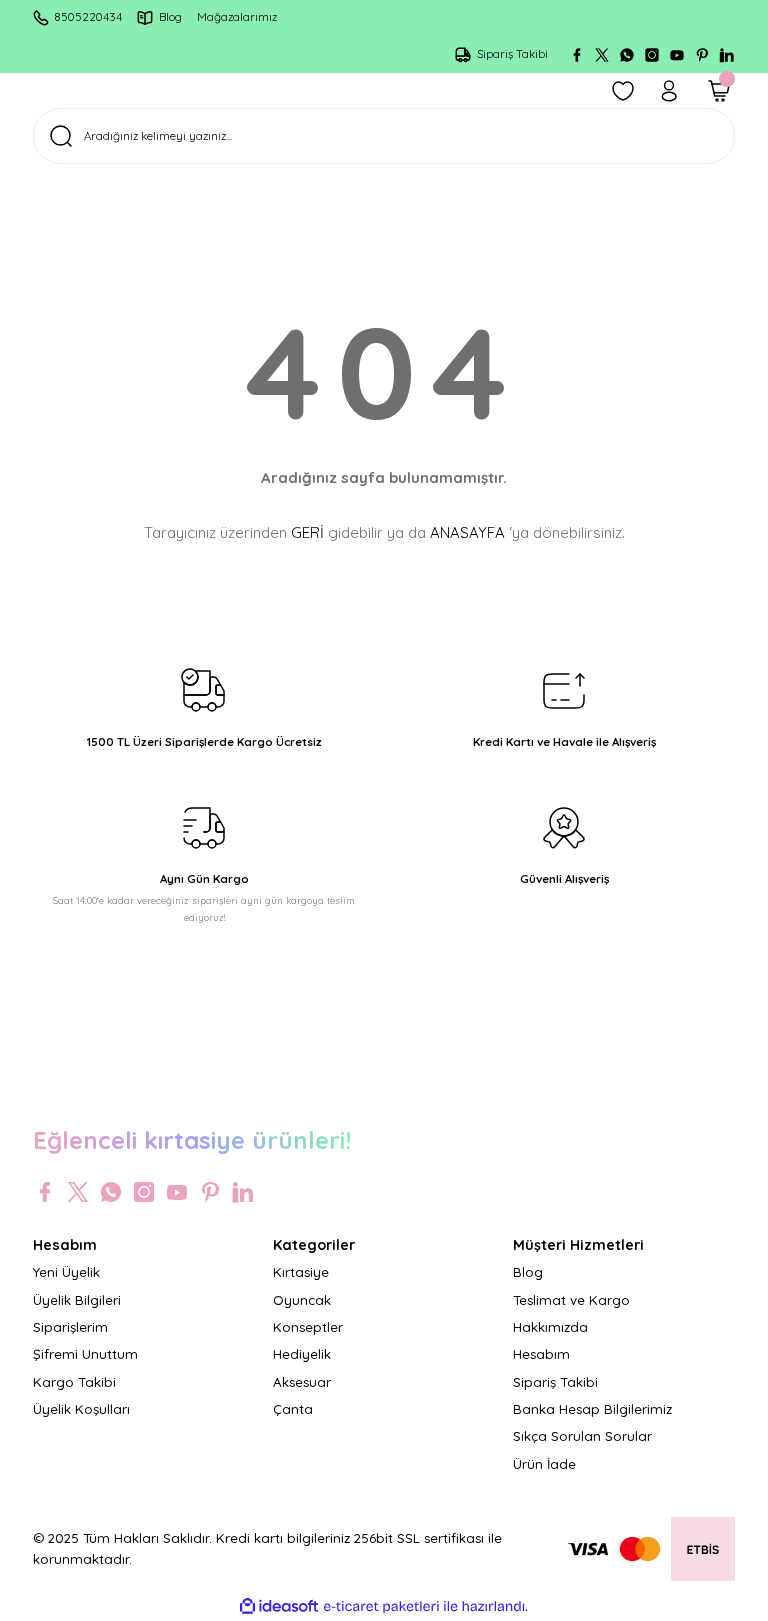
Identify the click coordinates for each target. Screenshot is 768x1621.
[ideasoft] (279, 1607)
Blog (528, 1272)
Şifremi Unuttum (85, 1354)
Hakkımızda (550, 1327)
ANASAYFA (467, 532)
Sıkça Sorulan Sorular (582, 1436)
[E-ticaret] (381, 1606)
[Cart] (719, 91)
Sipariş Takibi (555, 1382)
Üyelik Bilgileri (77, 1300)
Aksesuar (302, 1382)
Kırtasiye (301, 1272)
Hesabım (541, 1354)
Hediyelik (302, 1354)
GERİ (307, 532)
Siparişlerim (70, 1327)
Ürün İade (544, 1464)
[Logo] (384, 1085)
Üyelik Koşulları (81, 1409)
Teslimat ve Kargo (571, 1300)
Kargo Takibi (74, 1382)
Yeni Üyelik (66, 1272)
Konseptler (308, 1327)
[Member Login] (669, 91)
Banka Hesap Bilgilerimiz (592, 1409)
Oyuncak (302, 1300)
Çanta (293, 1409)
